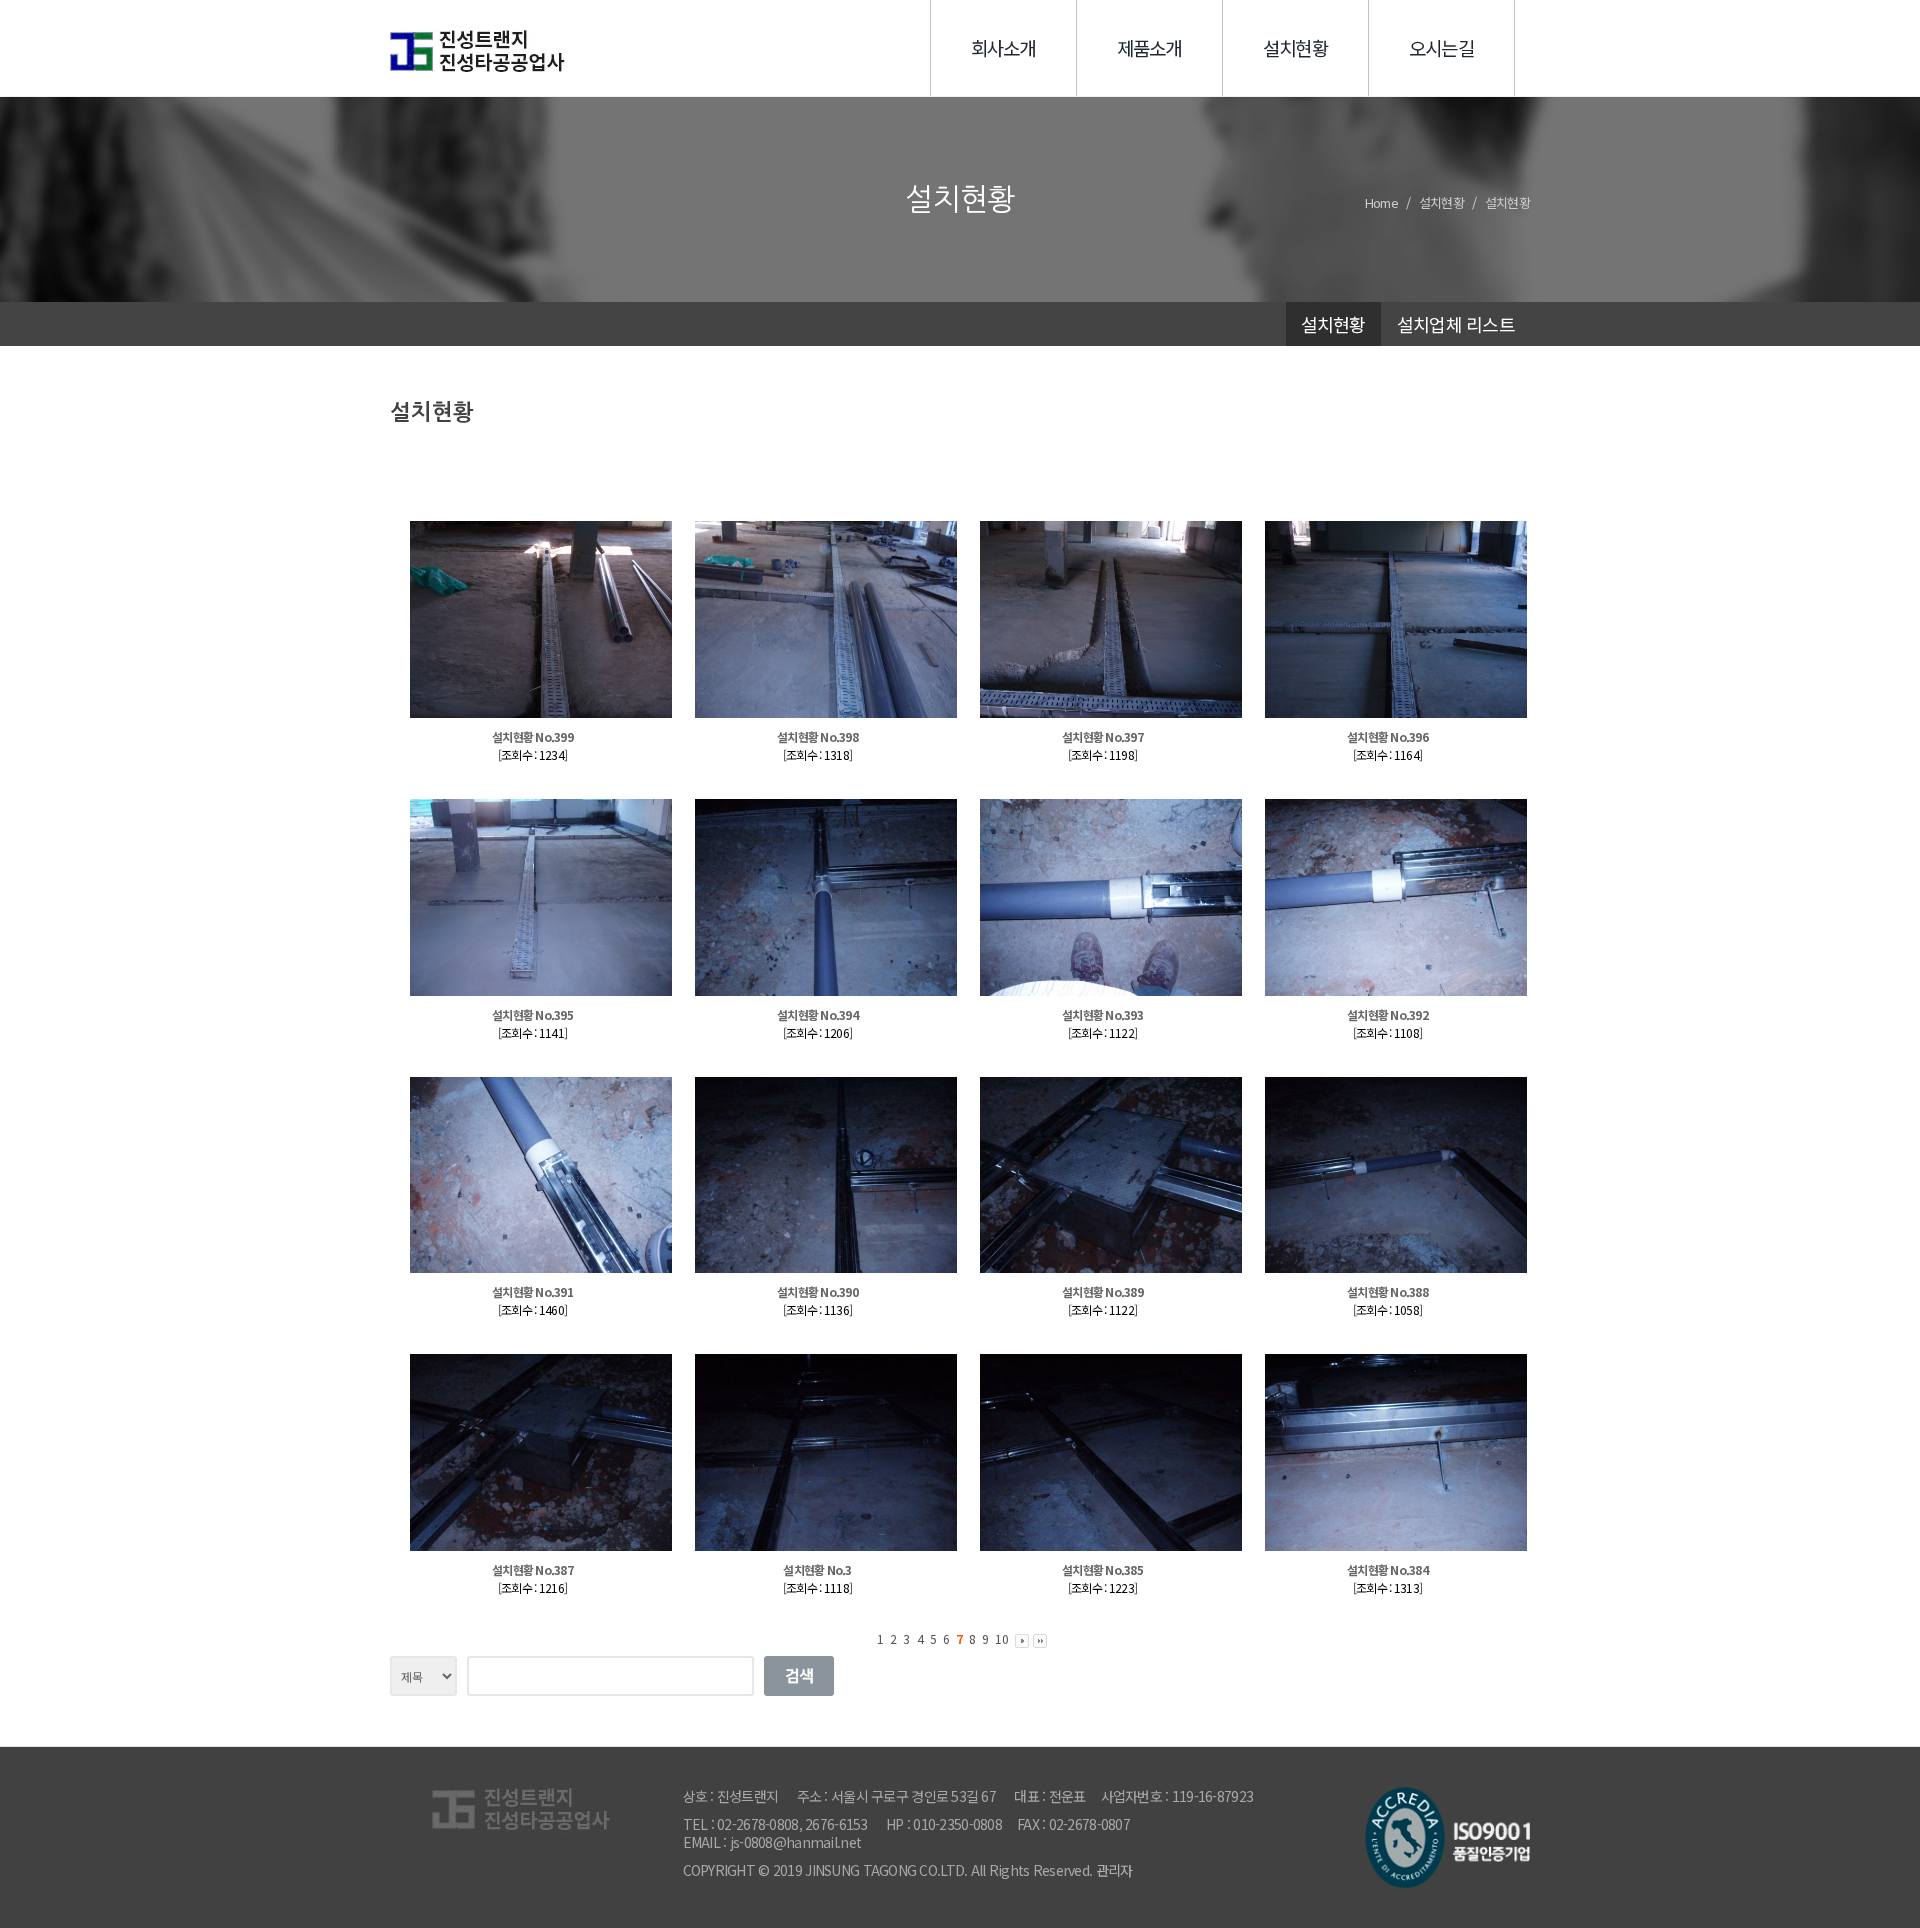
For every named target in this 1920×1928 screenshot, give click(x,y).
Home (1381, 202)
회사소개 (1003, 47)
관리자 (1114, 1870)
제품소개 (1149, 47)
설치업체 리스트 (1456, 324)
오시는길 (1441, 47)
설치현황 (1295, 47)
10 (1001, 1638)
